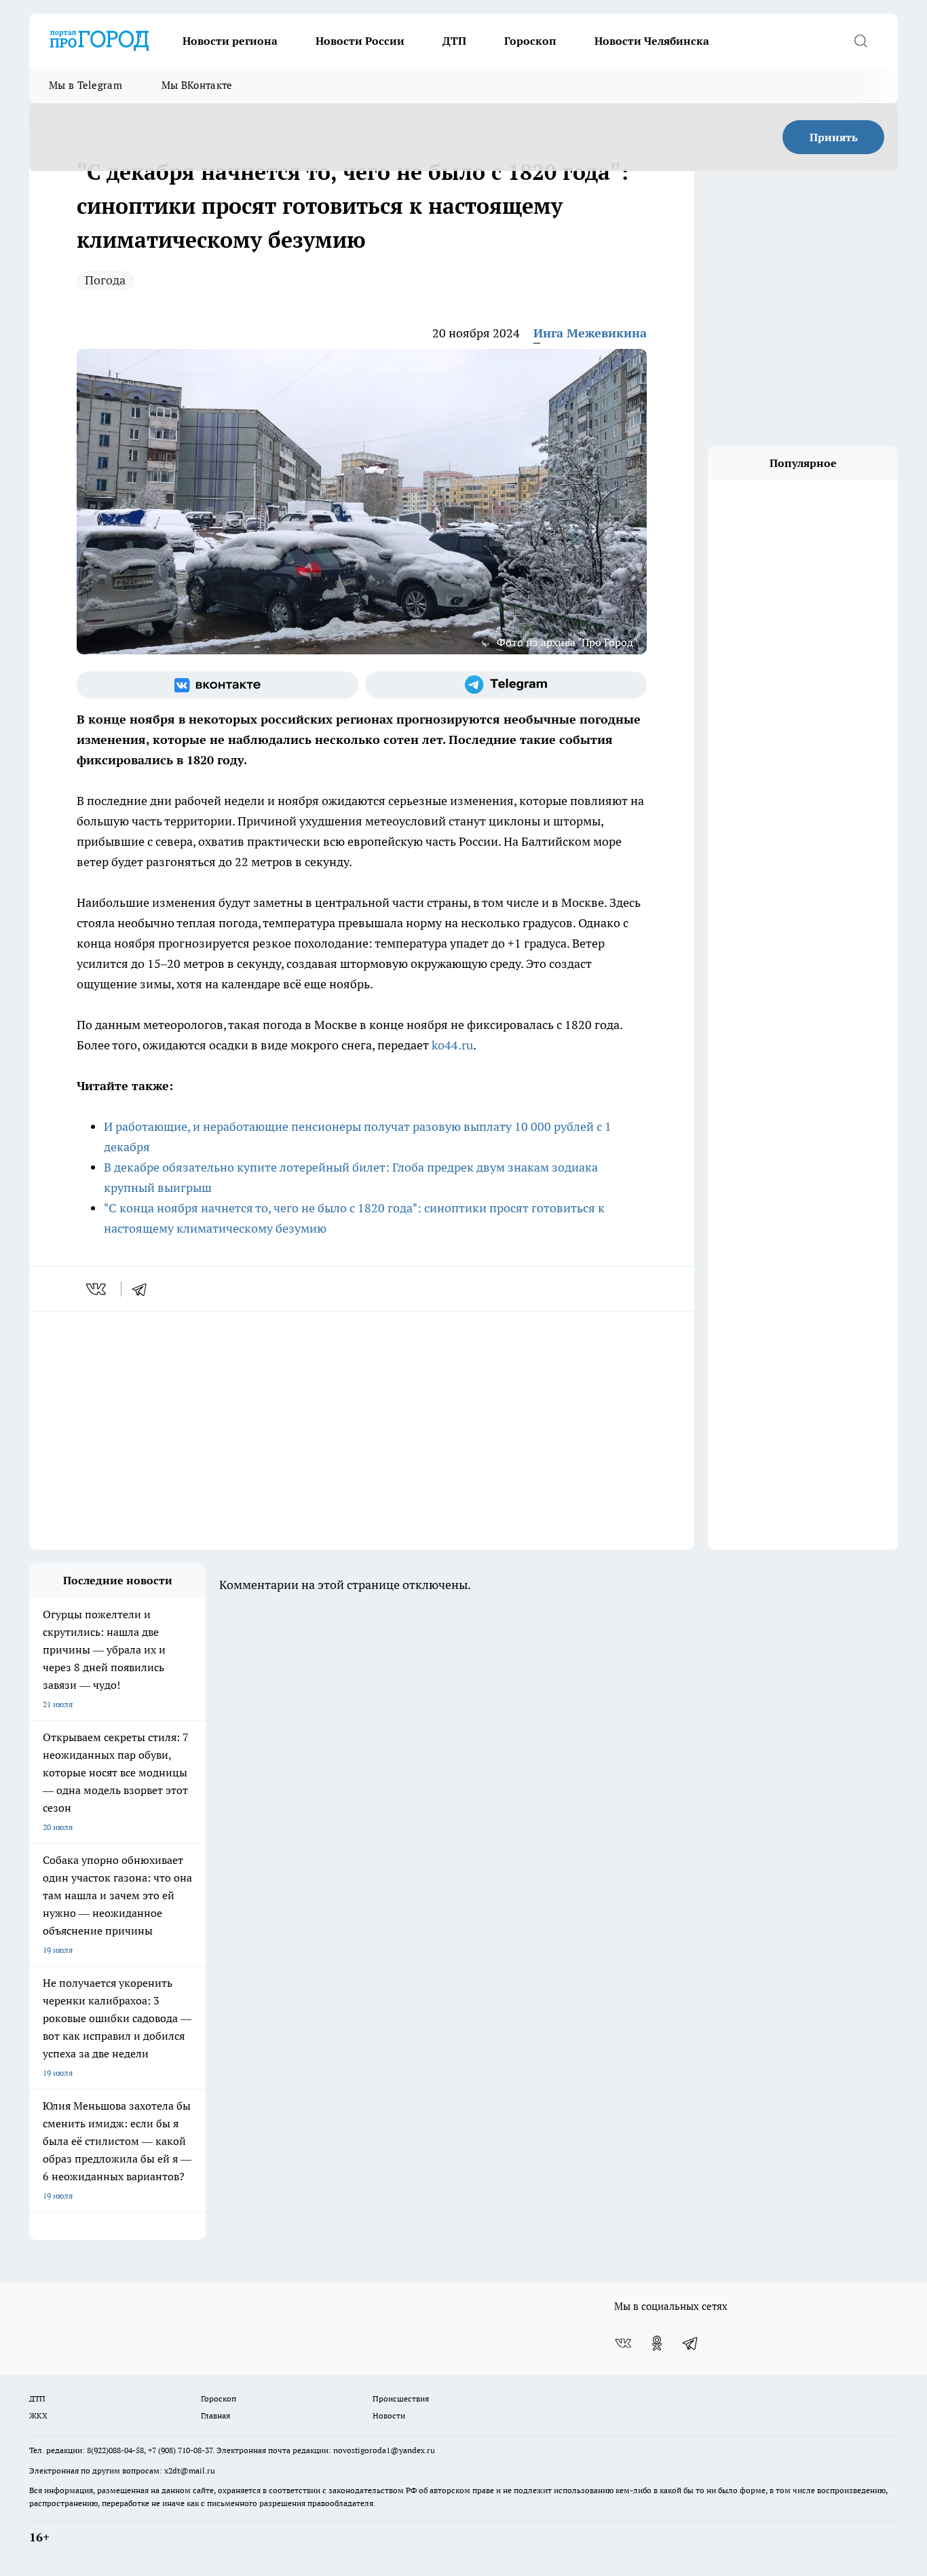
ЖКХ (38, 2415)
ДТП (454, 41)
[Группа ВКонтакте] (217, 685)
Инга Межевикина (590, 333)
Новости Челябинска (652, 41)
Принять (834, 137)
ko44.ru (452, 1045)
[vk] (97, 1289)
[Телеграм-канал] (506, 685)
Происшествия (401, 2398)
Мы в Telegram (86, 85)
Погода (105, 280)
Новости (389, 2415)
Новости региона (230, 41)
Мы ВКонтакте (197, 85)
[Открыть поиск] (860, 41)
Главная (215, 2415)
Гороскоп (530, 41)
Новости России (360, 41)
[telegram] (144, 1289)
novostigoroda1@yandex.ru (384, 2450)
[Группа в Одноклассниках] (657, 2343)
